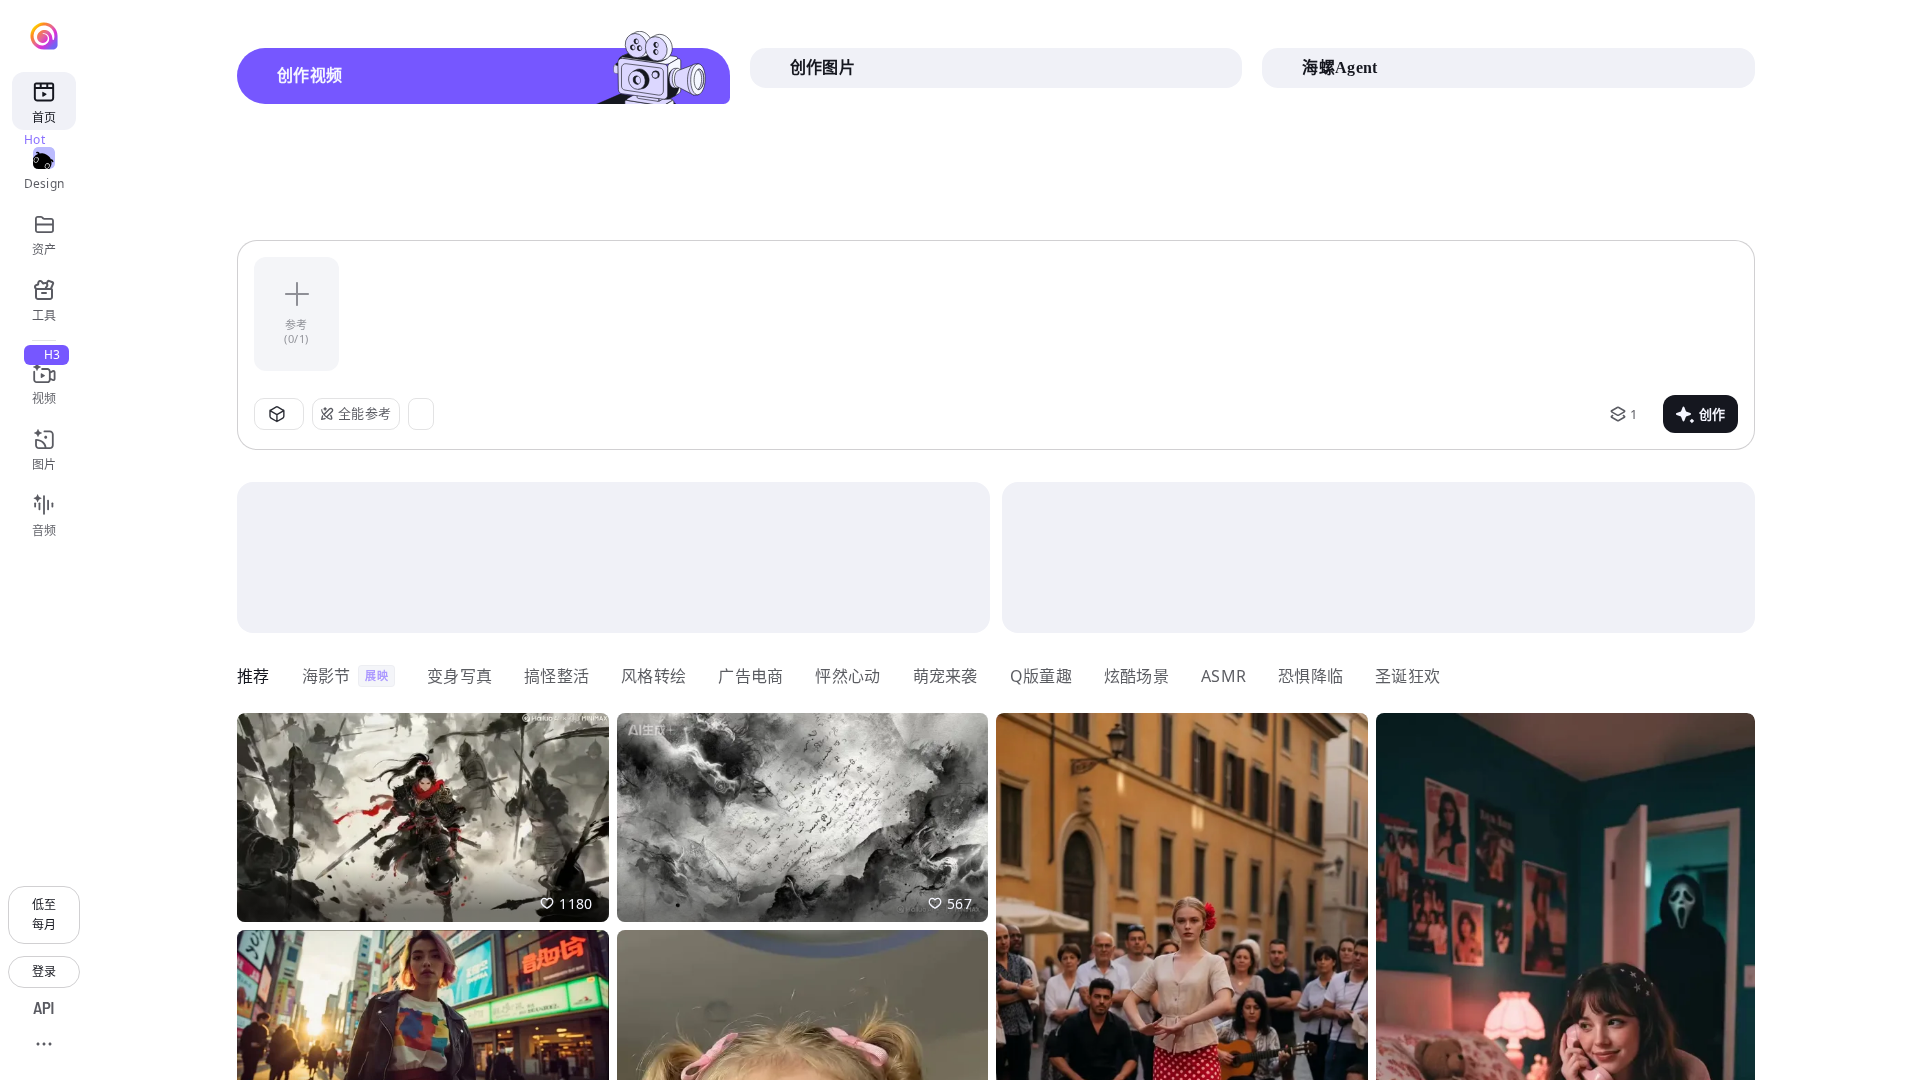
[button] (423, 817)
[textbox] (1048, 314)
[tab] (483, 76)
